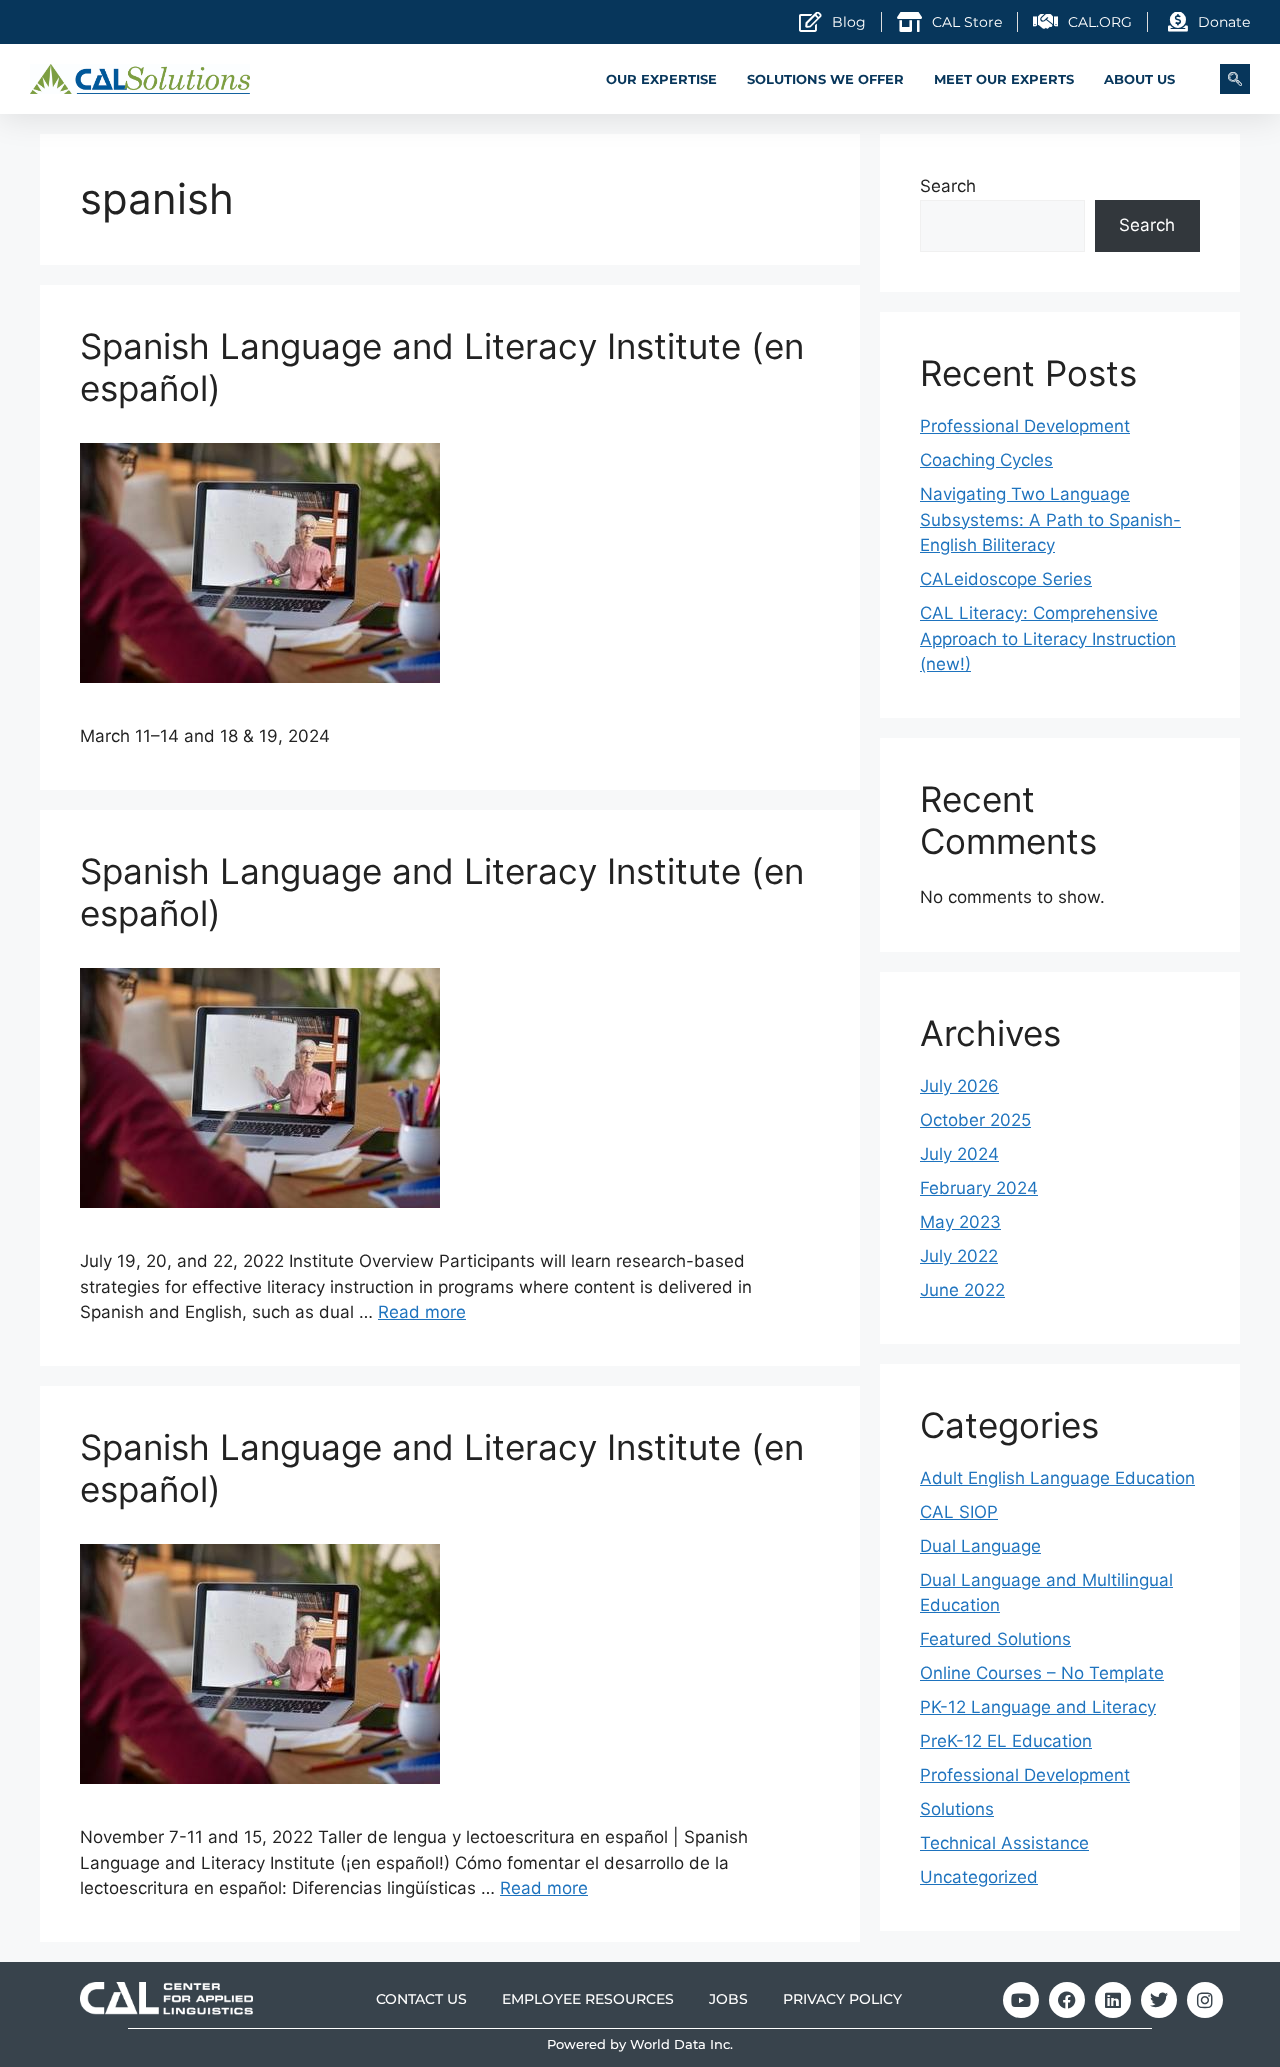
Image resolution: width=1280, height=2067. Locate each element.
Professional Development (1025, 426)
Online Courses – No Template (1042, 1673)
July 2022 (959, 1256)
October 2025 (975, 1120)
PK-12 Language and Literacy (1038, 1707)
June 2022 (962, 1290)
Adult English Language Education (1057, 1478)
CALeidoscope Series (1006, 579)
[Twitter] (1159, 2000)
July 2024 (959, 1154)
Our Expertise (661, 79)
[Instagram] (1205, 2000)
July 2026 (959, 1086)
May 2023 (960, 1222)
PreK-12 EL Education (1006, 1741)
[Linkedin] (1113, 2000)
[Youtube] (1021, 2000)
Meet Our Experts (1004, 79)
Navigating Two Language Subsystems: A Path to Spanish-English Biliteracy (1050, 519)
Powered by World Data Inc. (640, 2044)
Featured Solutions (995, 1639)
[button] (1235, 79)
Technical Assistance (1004, 1843)
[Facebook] (1067, 2000)
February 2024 (979, 1188)
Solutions (957, 1809)
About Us (1139, 79)
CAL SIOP (959, 1512)
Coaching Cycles (986, 460)
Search (948, 186)
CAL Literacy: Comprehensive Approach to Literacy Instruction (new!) (1048, 638)
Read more (422, 1312)
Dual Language (980, 1546)
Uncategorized (979, 1877)
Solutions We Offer (825, 79)
